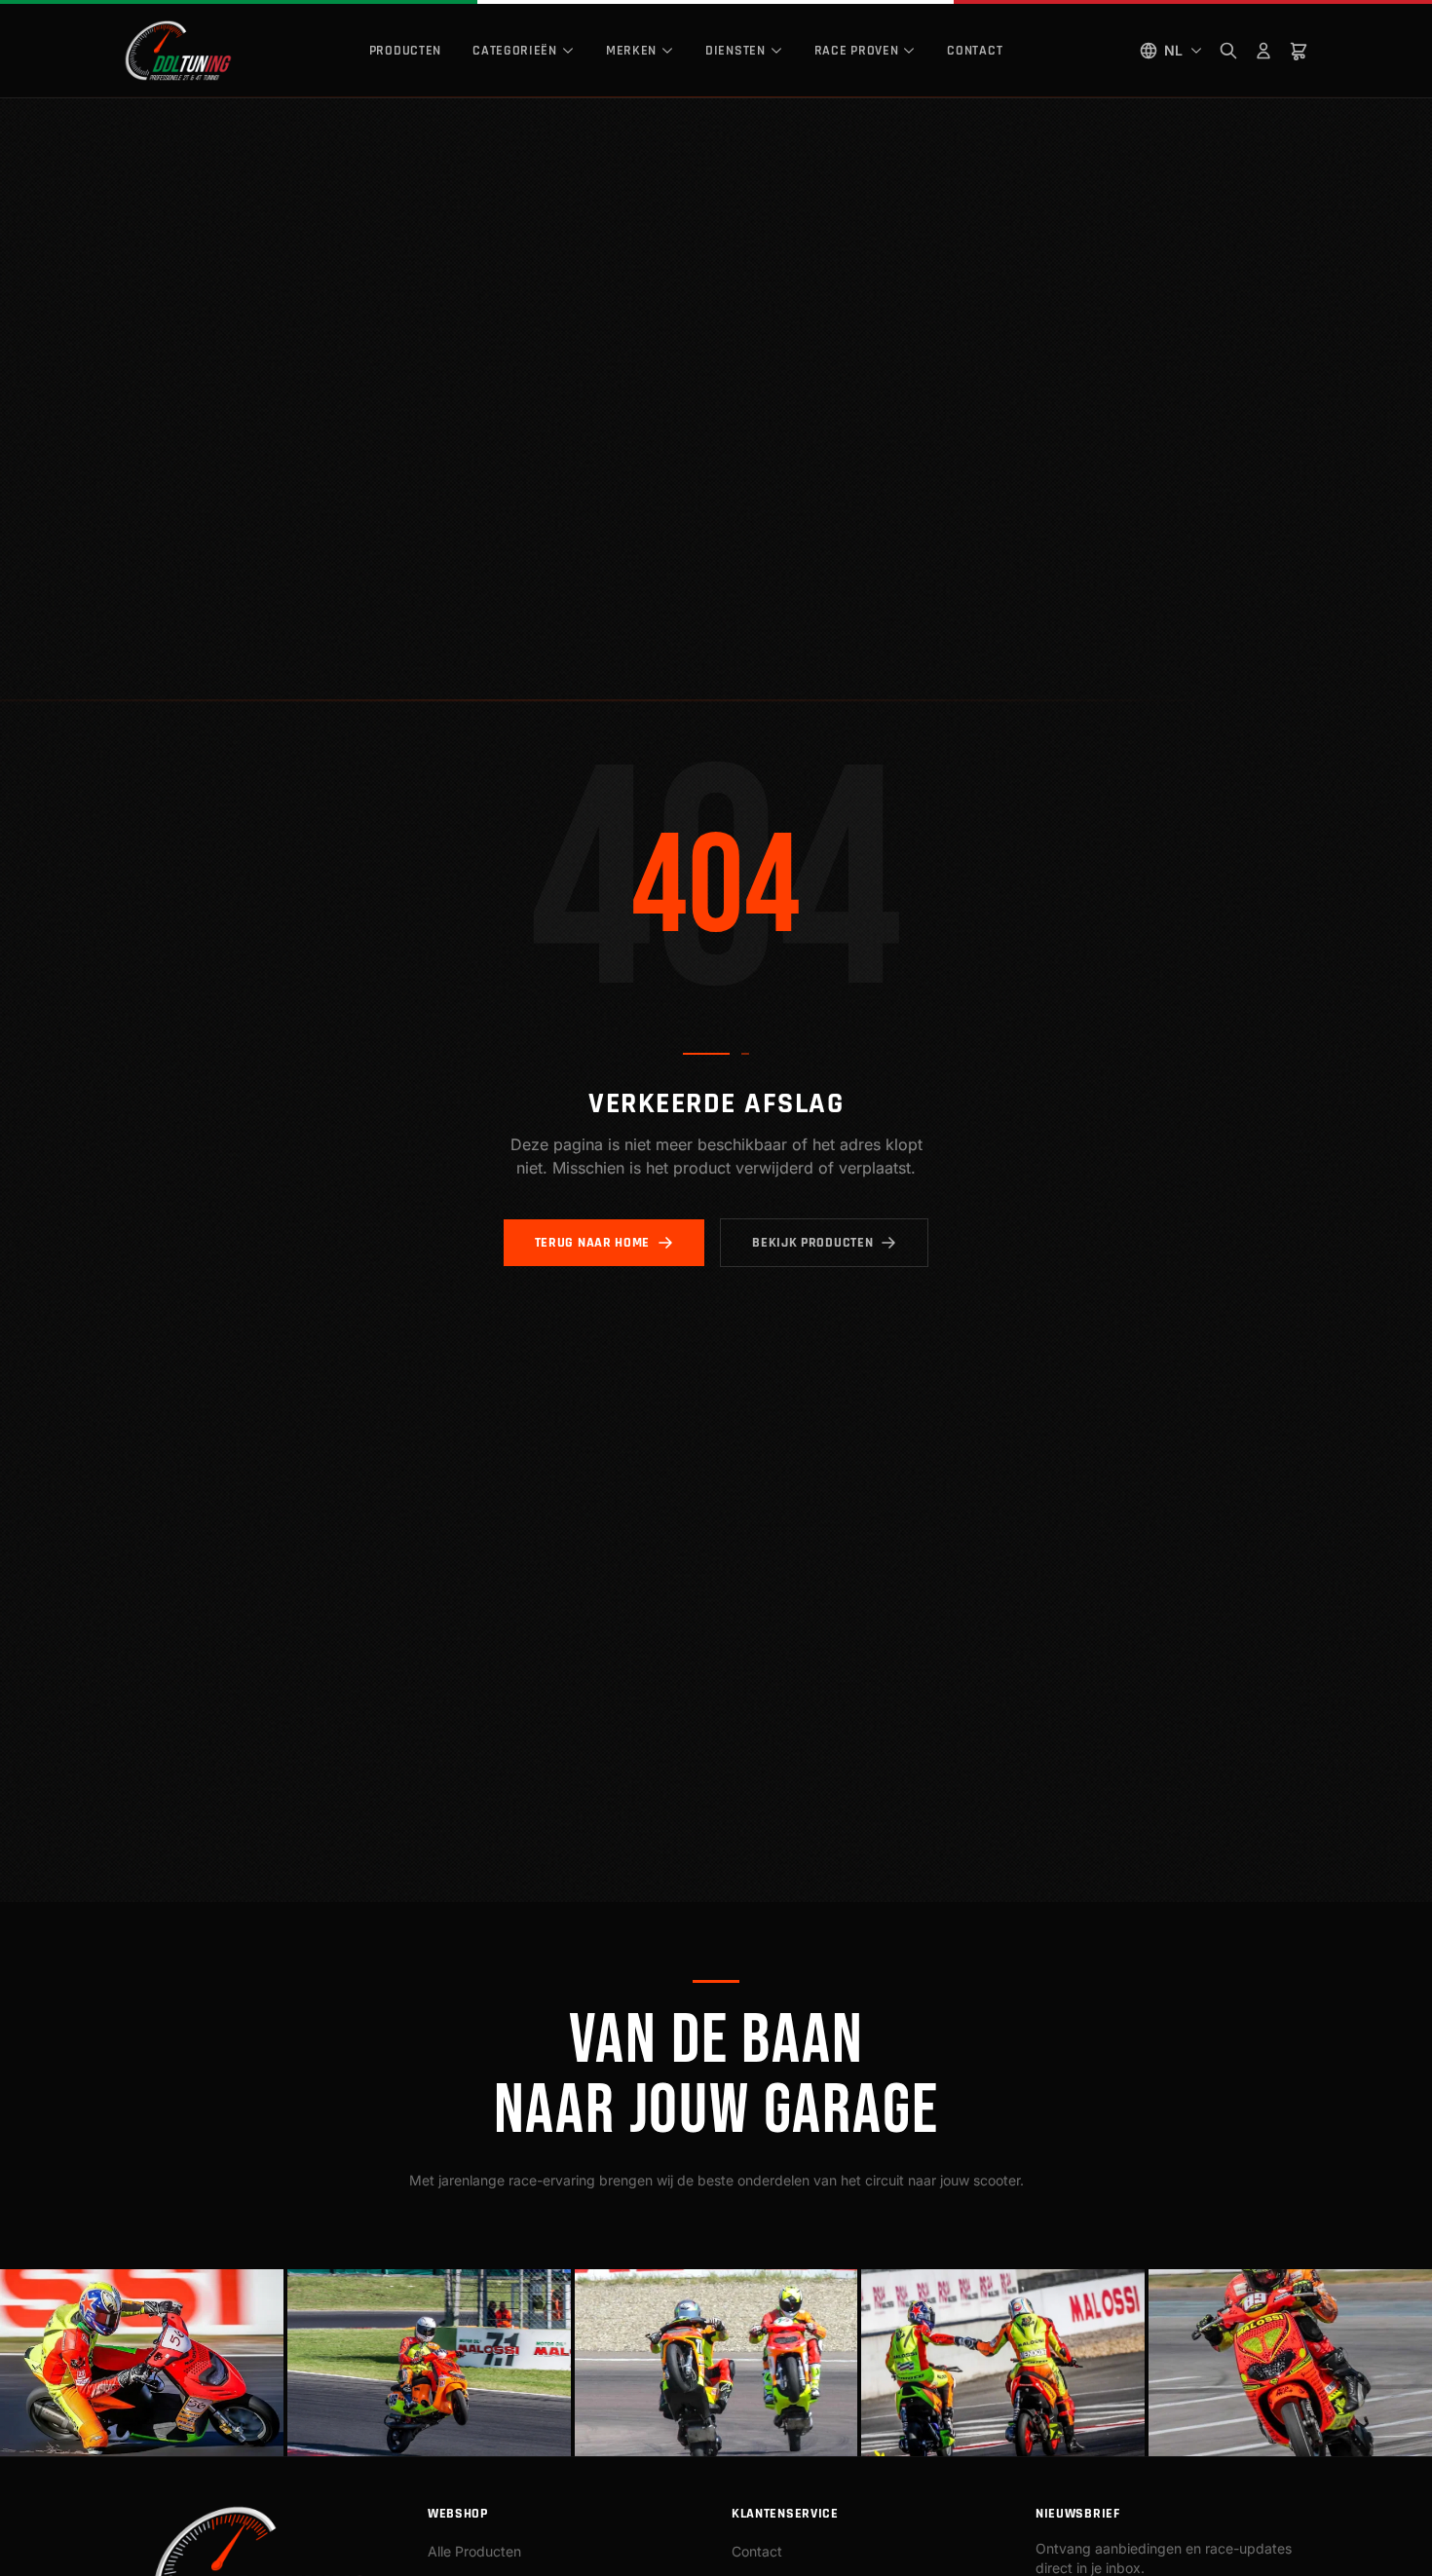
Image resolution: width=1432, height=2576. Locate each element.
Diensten (735, 51)
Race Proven (857, 51)
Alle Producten (474, 2551)
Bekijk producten (812, 1243)
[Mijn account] (1263, 51)
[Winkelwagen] (1299, 51)
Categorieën (515, 51)
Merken (631, 51)
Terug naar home (593, 1243)
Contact (975, 51)
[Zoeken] (1228, 51)
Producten (405, 51)
